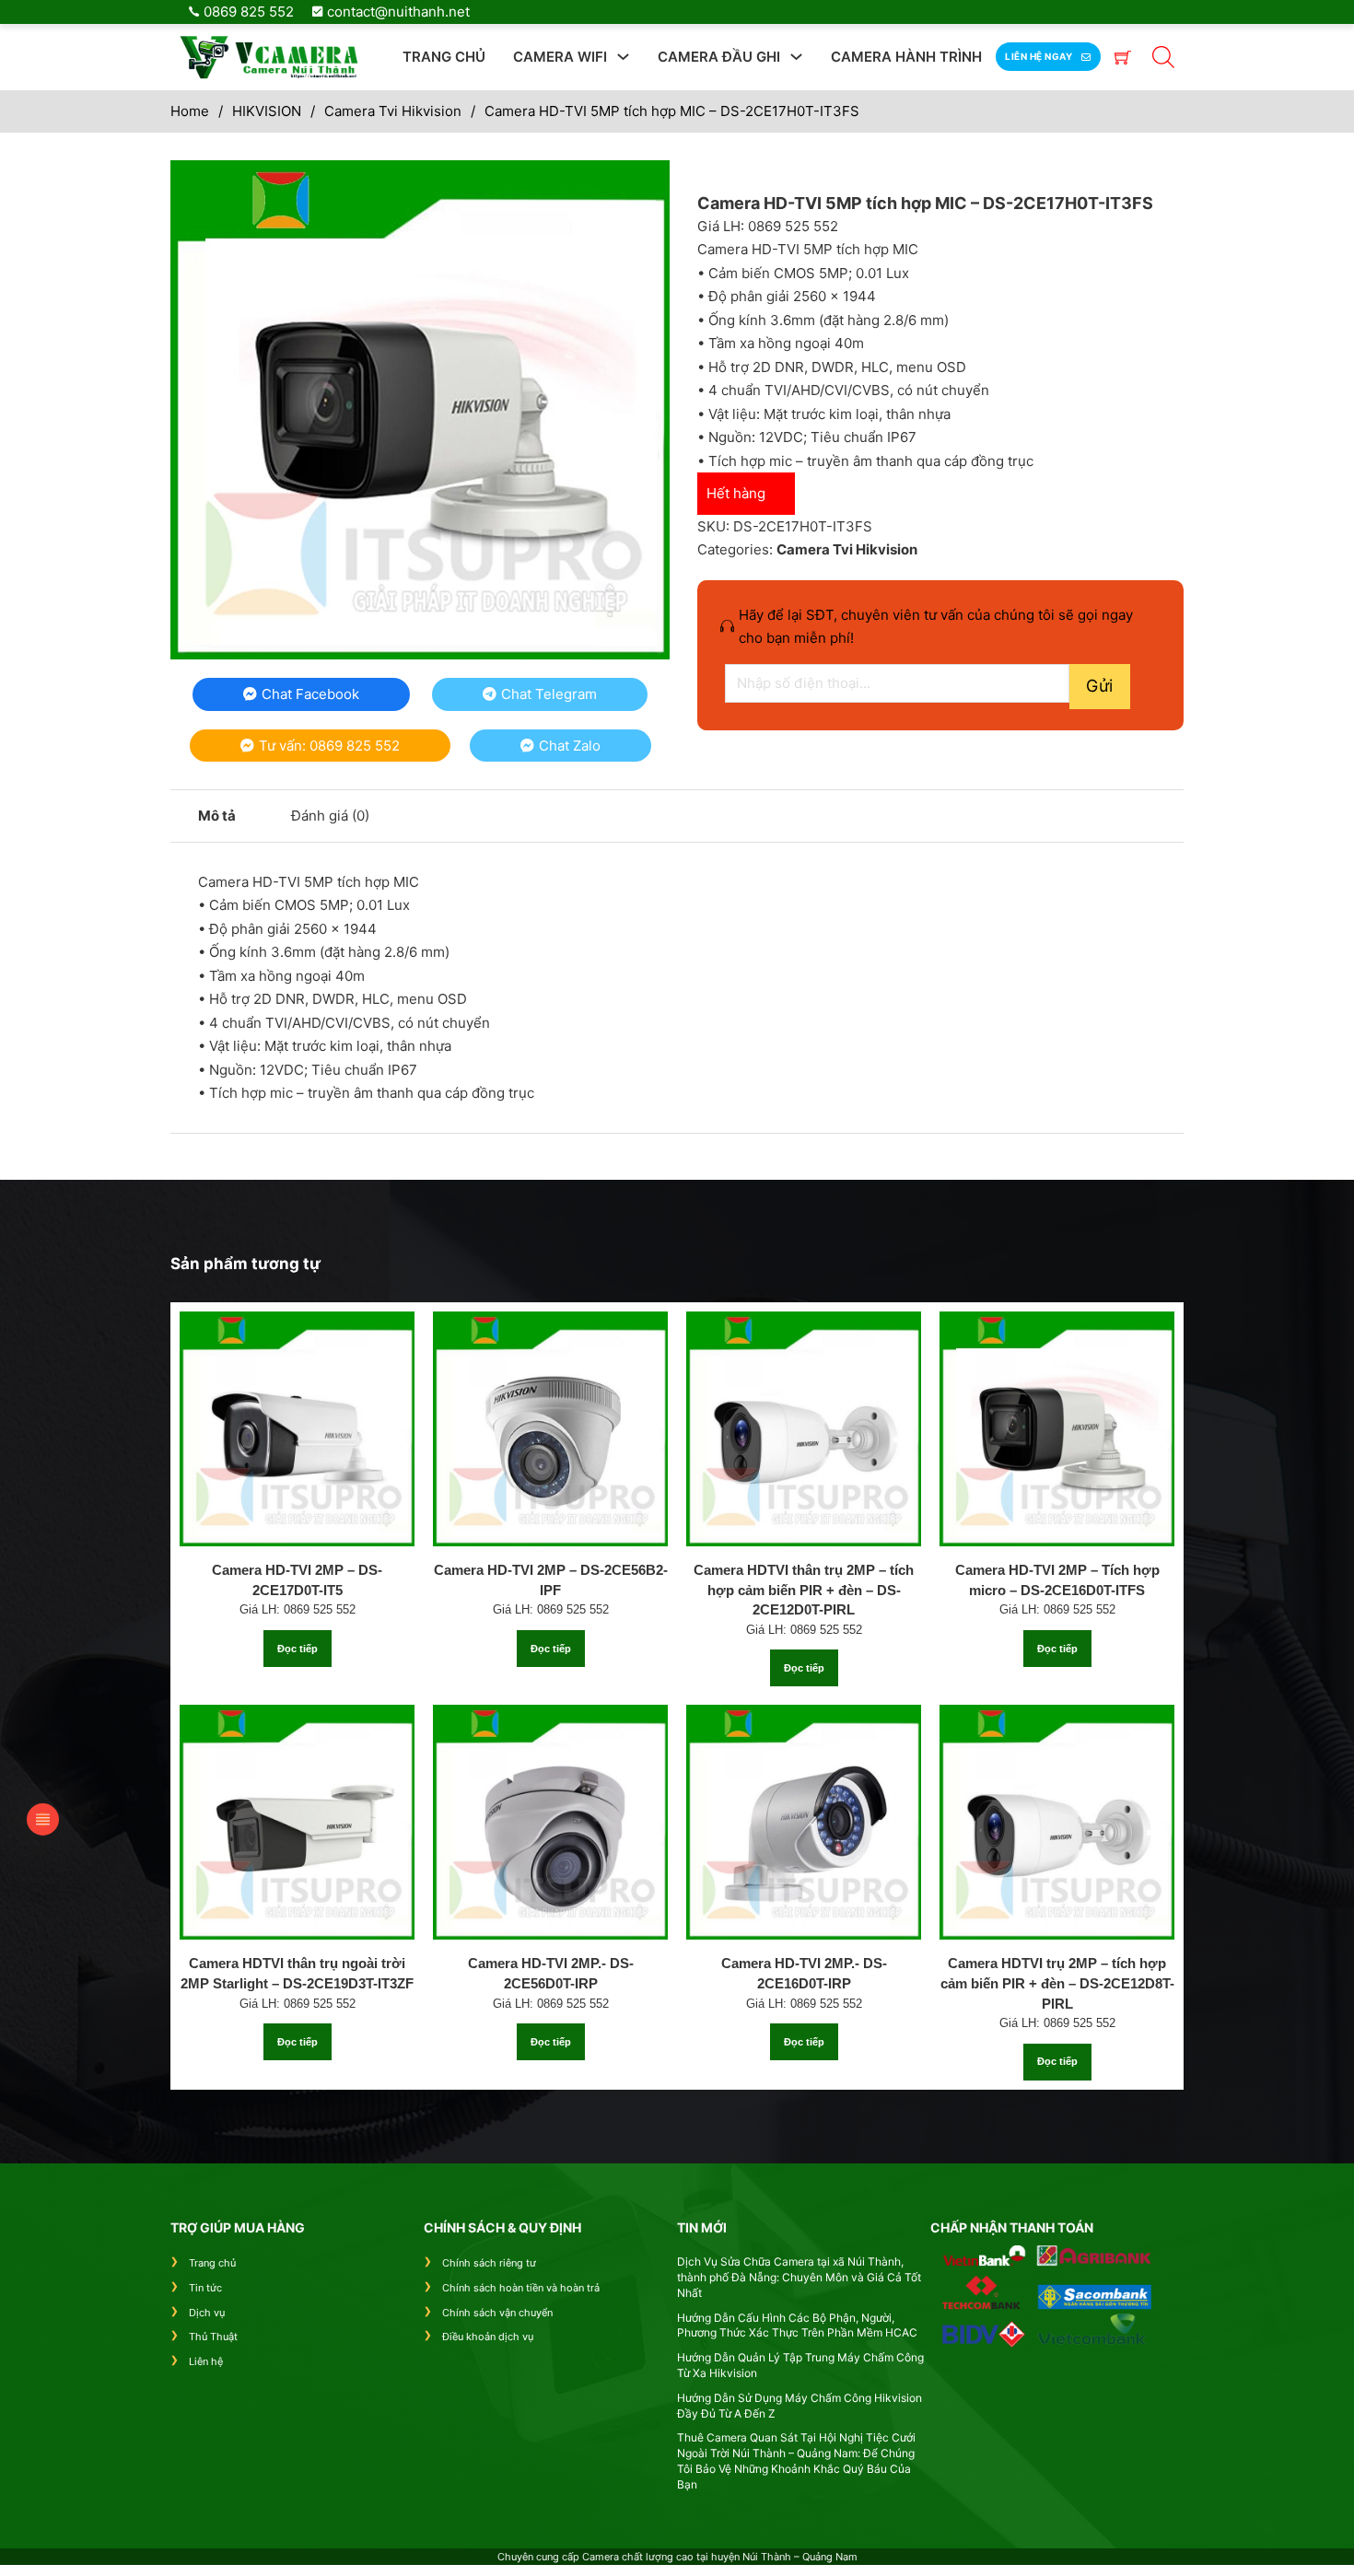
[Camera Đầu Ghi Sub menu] (796, 57)
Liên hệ (206, 2361)
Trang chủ (444, 57)
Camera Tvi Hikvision (393, 111)
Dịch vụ (207, 2313)
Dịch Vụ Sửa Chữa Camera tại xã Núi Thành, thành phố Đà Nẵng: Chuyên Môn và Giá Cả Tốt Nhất (799, 2277)
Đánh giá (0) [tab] (330, 816)
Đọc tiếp (298, 1649)
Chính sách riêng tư (489, 2263)
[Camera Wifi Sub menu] (623, 57)
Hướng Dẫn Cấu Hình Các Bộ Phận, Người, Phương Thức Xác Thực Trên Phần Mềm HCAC (797, 2325)
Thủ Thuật (213, 2337)
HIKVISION (267, 111)
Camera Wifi (560, 57)
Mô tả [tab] (217, 816)
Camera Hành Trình (906, 57)
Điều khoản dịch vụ (488, 2337)
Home (190, 111)
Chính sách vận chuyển (497, 2313)
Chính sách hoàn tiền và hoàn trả (521, 2288)
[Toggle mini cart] (1123, 57)
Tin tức (205, 2288)
